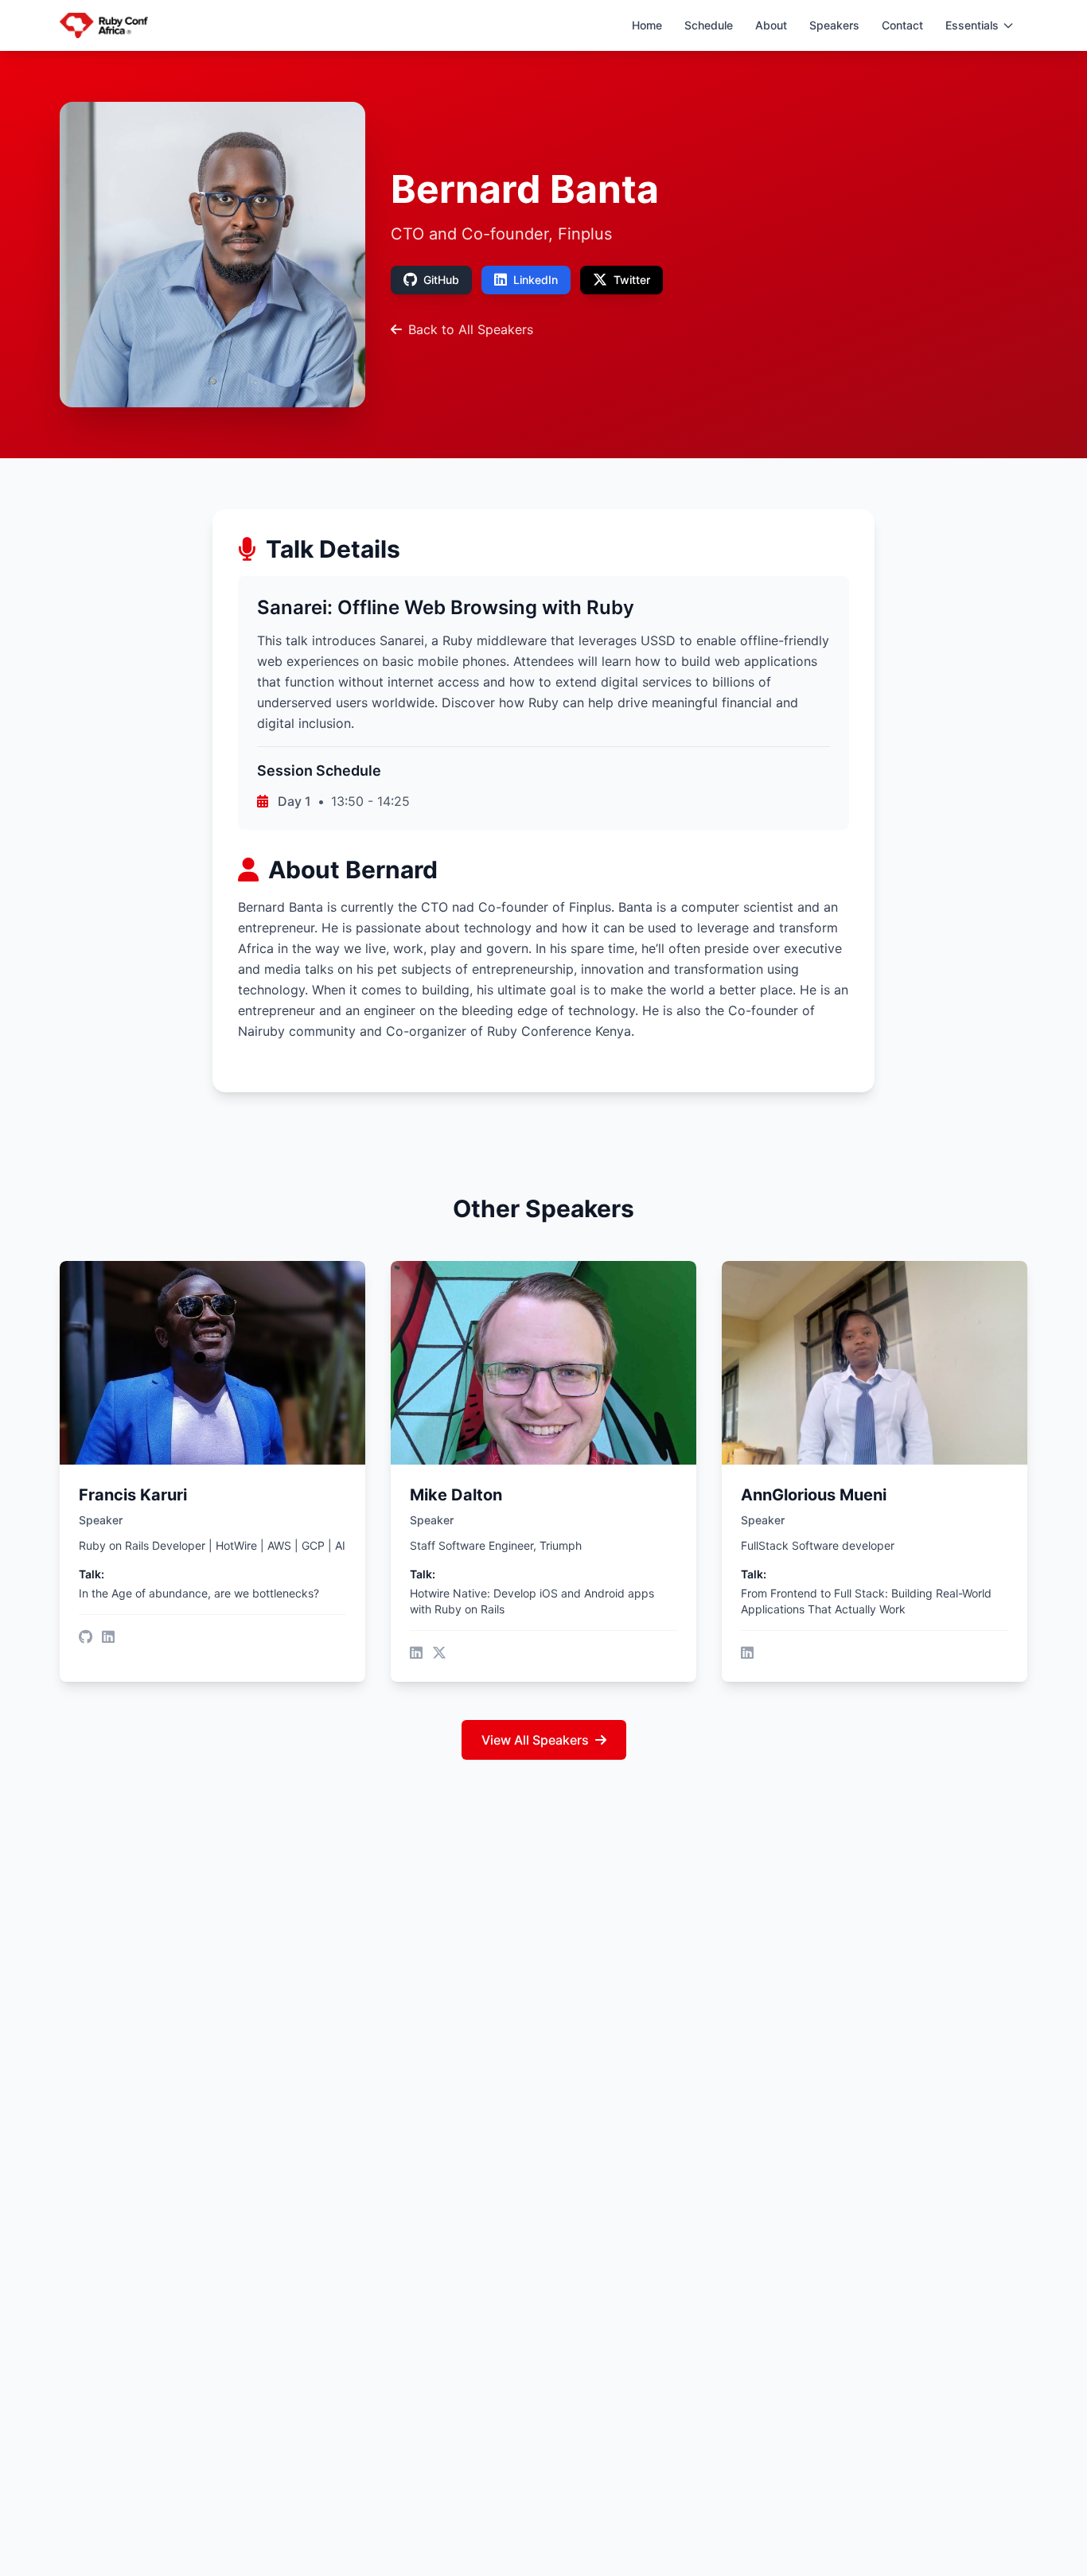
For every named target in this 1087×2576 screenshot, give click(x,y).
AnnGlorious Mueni (814, 1495)
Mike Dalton (456, 1495)
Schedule (709, 25)
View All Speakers (535, 1740)
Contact (902, 25)
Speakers (834, 25)
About (771, 25)
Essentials (972, 25)
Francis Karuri (133, 1495)
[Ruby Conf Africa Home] (104, 25)
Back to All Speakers (471, 329)
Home (647, 25)
